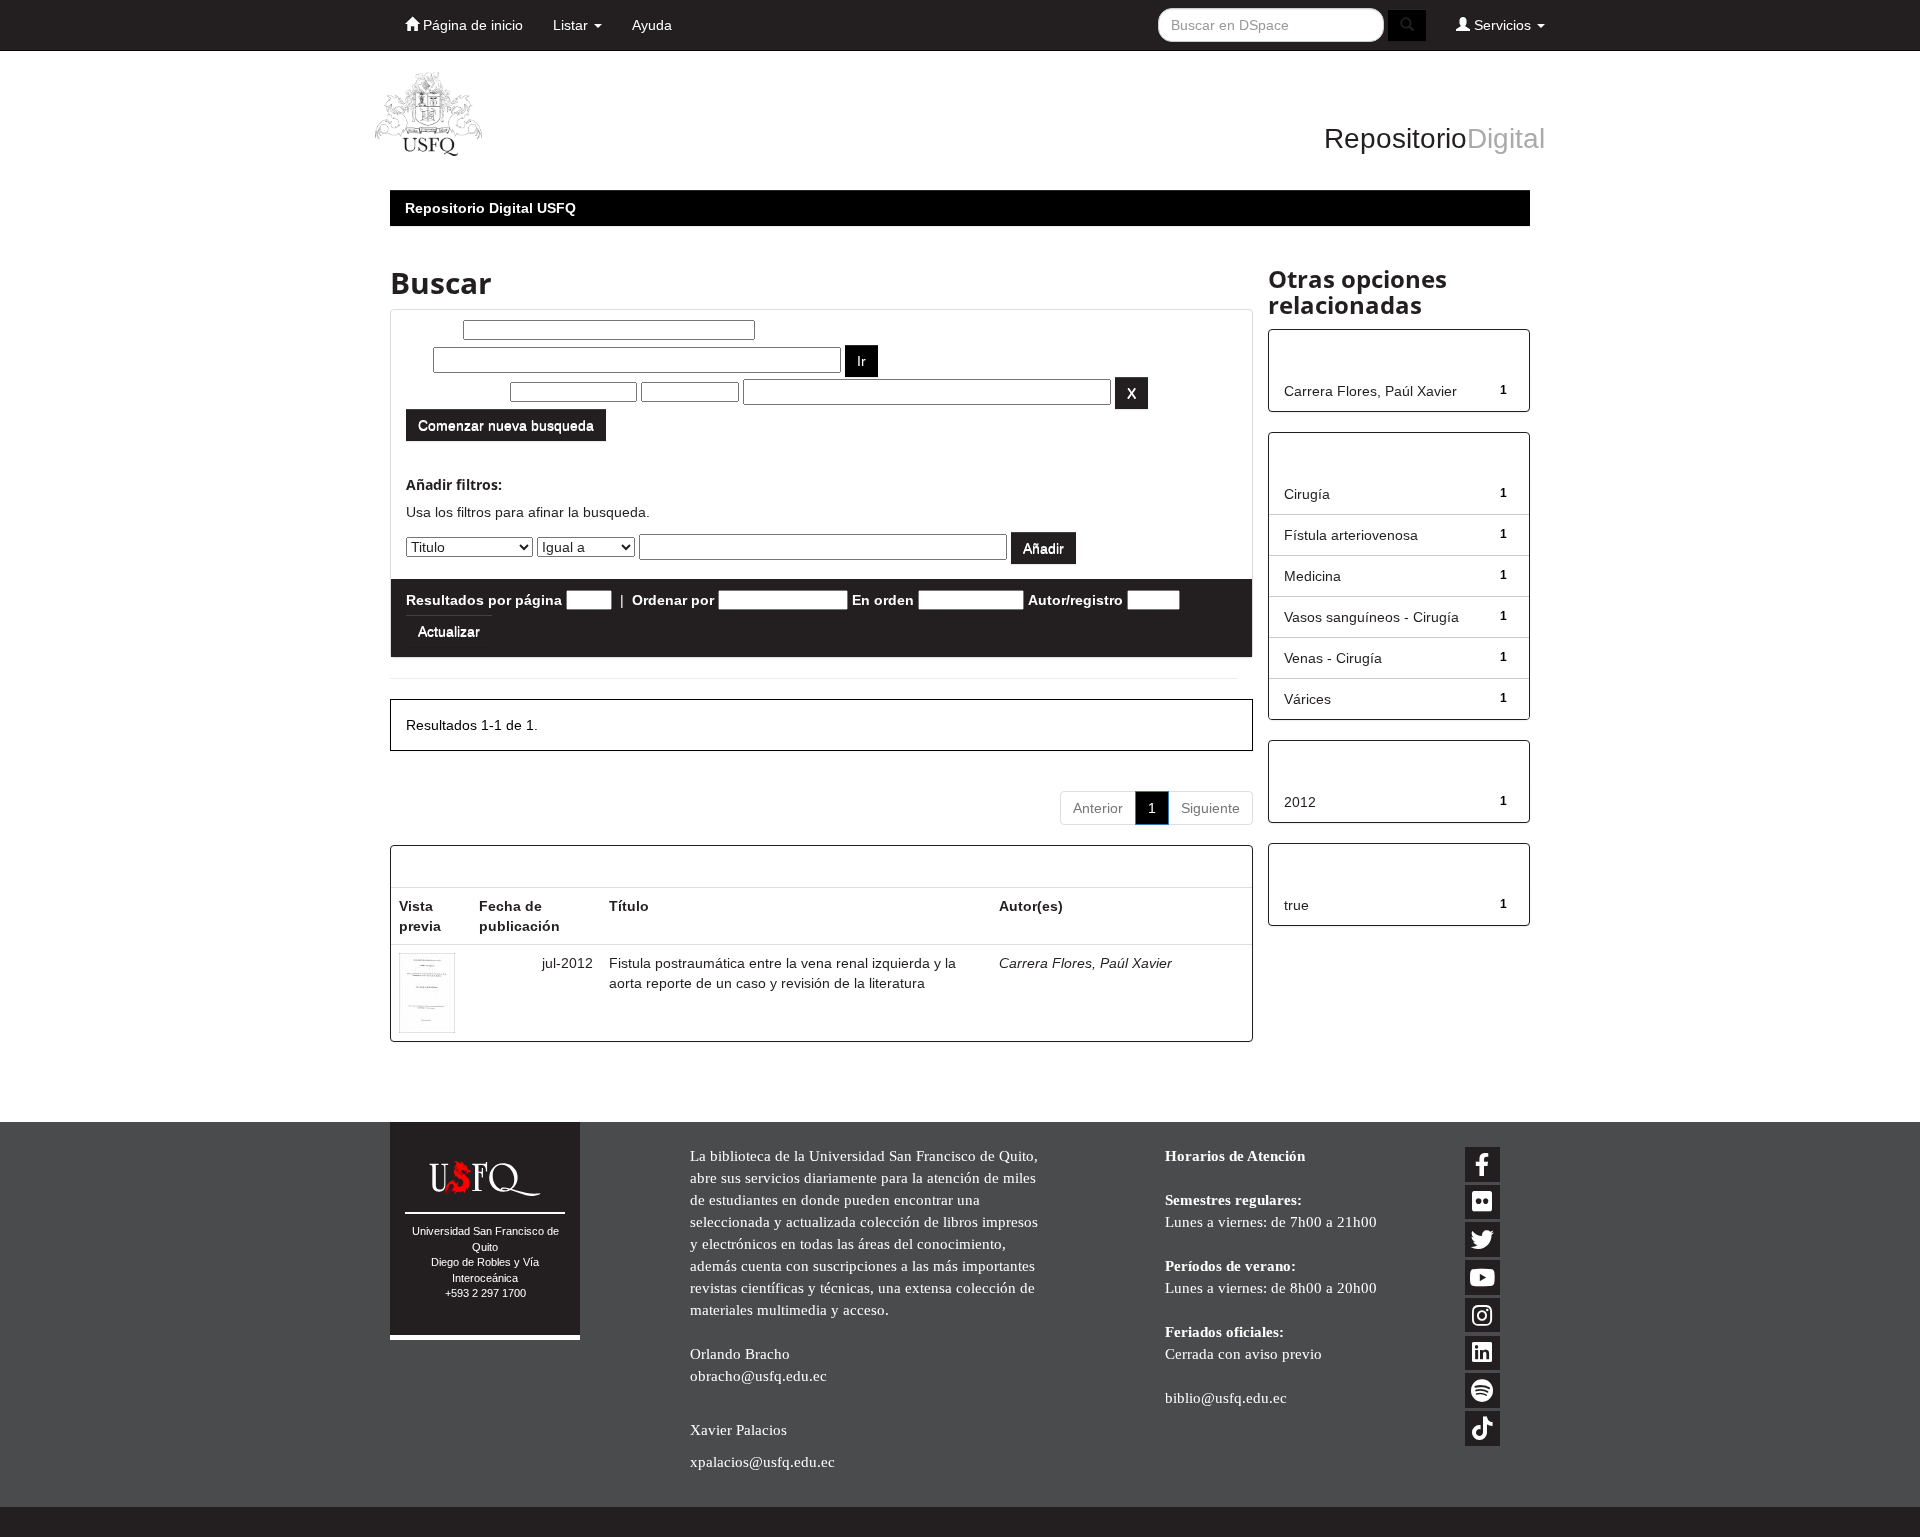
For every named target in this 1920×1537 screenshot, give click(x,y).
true (1296, 905)
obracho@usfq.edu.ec (758, 1375)
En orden (883, 600)
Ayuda (652, 25)
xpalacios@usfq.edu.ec (762, 1461)
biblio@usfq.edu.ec (1226, 1397)
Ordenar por (673, 600)
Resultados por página (484, 600)
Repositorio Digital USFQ (490, 208)
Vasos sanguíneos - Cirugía (1371, 617)
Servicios (1502, 25)
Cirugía (1307, 494)
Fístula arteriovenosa (1351, 535)
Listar (572, 25)
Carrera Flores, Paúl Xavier (1085, 963)
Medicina (1312, 576)
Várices (1307, 699)
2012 (1300, 802)
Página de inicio (471, 25)
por (417, 360)
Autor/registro (1075, 600)
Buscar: (432, 330)
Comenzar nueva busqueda (506, 425)
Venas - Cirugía (1333, 658)
